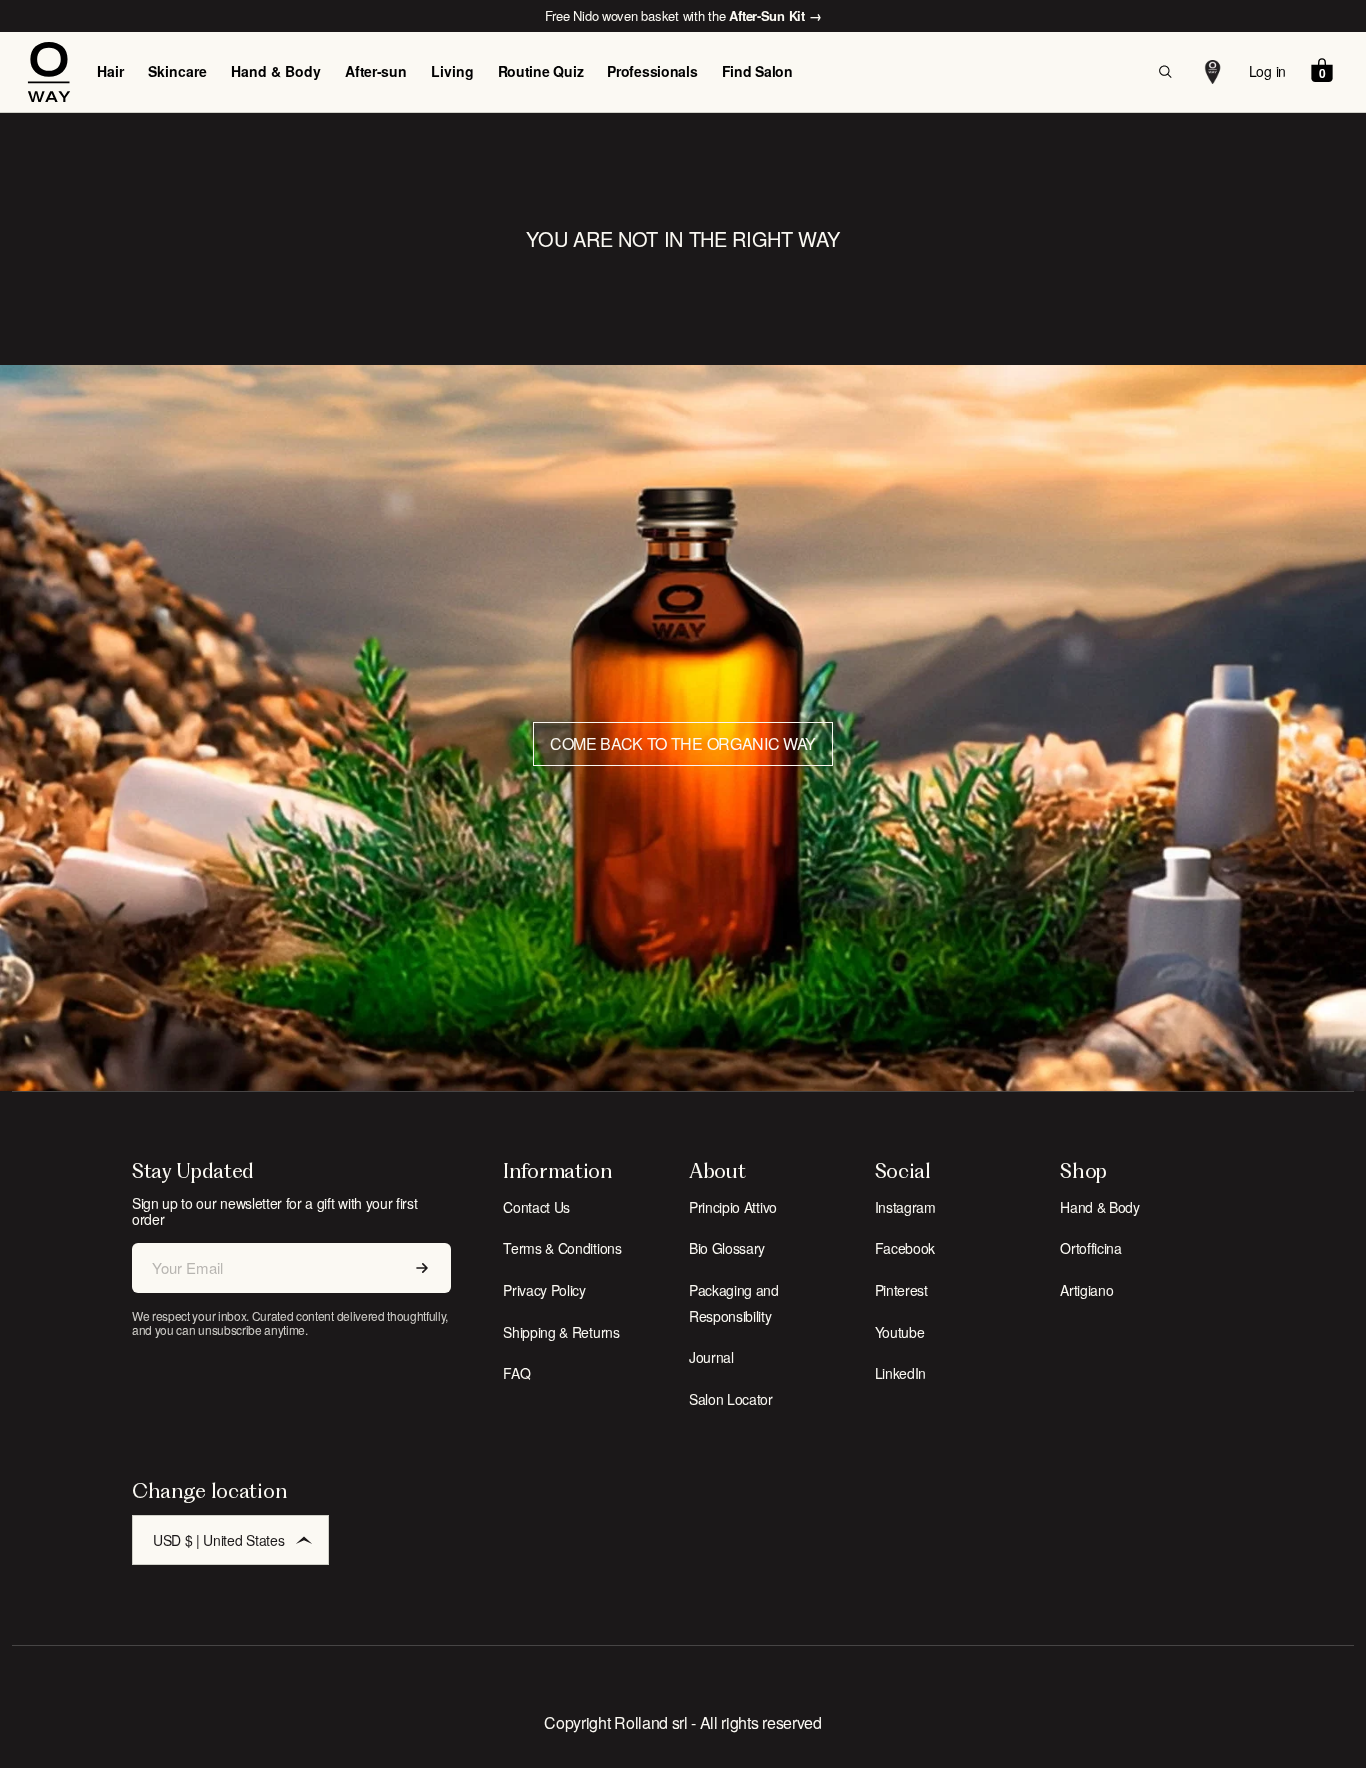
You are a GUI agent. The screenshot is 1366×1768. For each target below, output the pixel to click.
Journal (711, 1357)
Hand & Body (276, 71)
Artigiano (1086, 1290)
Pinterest (901, 1290)
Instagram (905, 1207)
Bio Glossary (727, 1248)
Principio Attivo (733, 1207)
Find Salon (757, 71)
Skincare (177, 71)
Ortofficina (1090, 1248)
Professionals (652, 71)
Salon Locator (731, 1399)
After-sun (375, 71)
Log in (1267, 71)
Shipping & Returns (561, 1332)
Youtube (900, 1332)
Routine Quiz (541, 71)
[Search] (1165, 72)
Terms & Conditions (562, 1248)
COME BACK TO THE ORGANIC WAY (683, 743)
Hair (110, 71)
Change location (209, 1490)
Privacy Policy (544, 1290)
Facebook (905, 1248)
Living (452, 71)
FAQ (516, 1373)
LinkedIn (900, 1373)
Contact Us (536, 1207)
